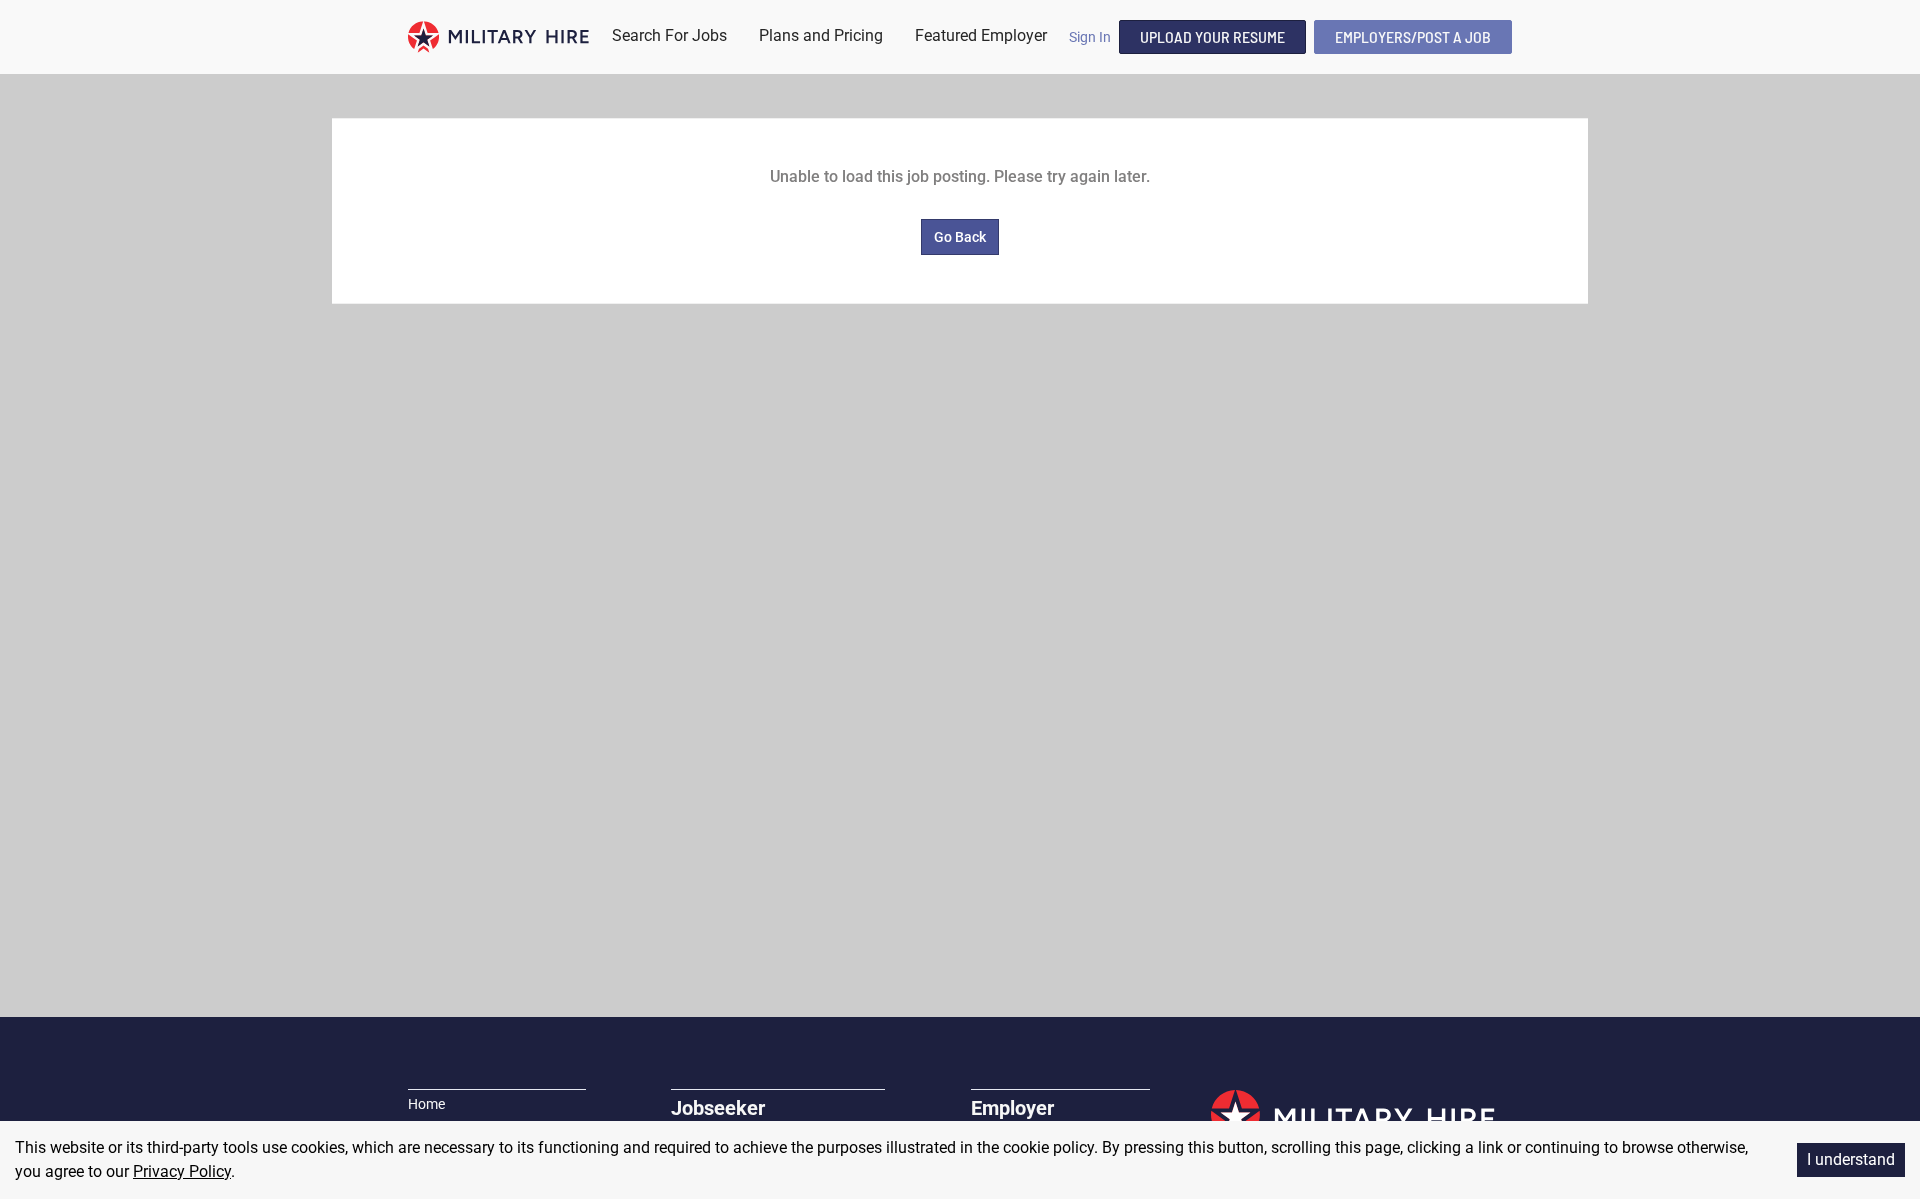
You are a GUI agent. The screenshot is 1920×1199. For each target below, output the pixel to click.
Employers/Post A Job (1413, 36)
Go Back (960, 237)
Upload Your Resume (1212, 36)
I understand (1851, 1159)
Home (426, 1104)
